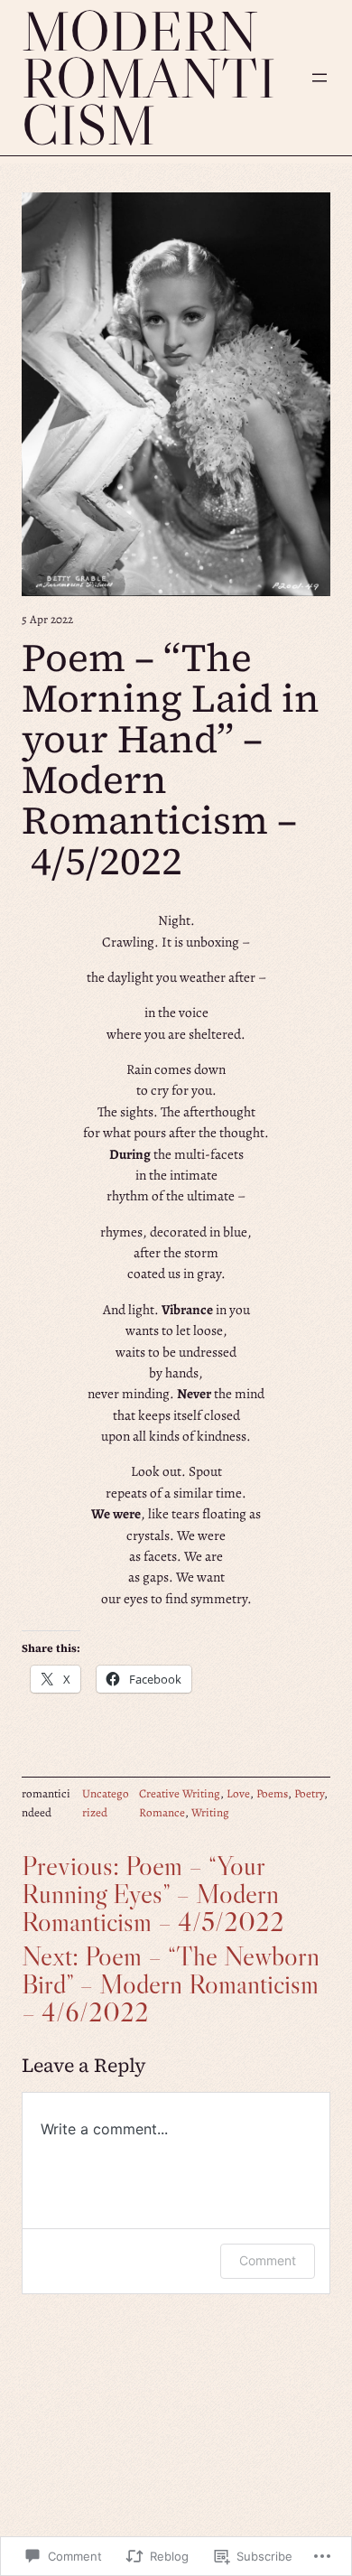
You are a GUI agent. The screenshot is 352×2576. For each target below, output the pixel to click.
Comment (268, 2260)
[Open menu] (320, 78)
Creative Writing (180, 1794)
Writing (210, 1813)
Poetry (309, 1794)
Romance (162, 1813)
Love (238, 1794)
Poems (272, 1794)
